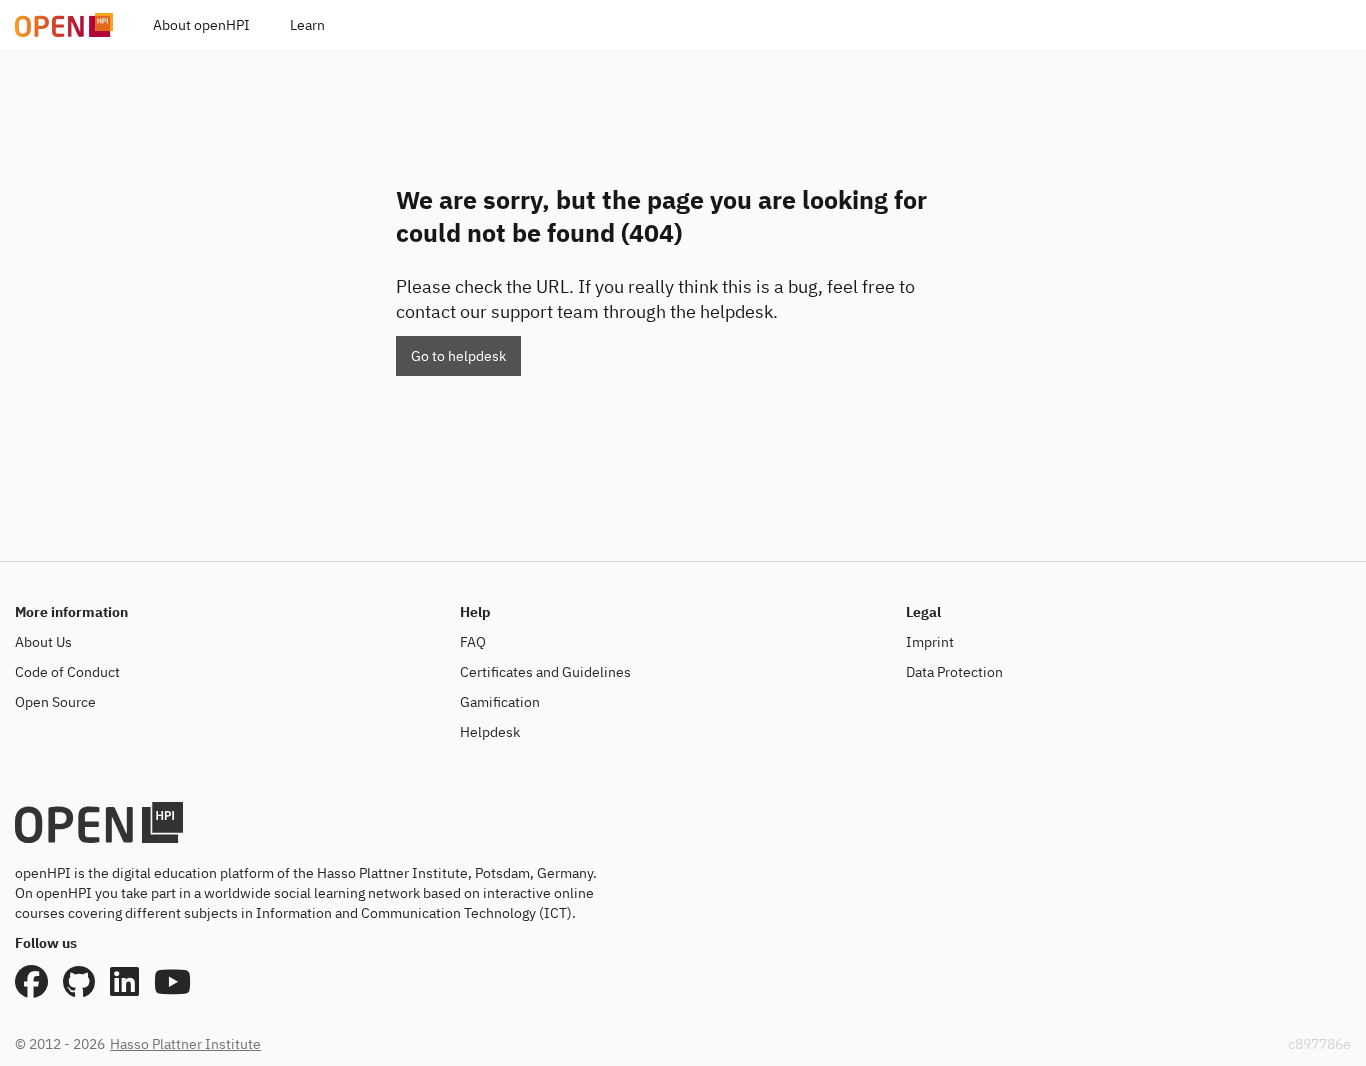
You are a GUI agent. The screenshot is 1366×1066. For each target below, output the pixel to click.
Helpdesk (490, 732)
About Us (43, 642)
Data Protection (954, 672)
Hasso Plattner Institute (185, 1044)
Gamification (500, 702)
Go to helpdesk (458, 356)
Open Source (55, 702)
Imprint (930, 642)
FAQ (473, 642)
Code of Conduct (67, 672)
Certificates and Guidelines (545, 672)
